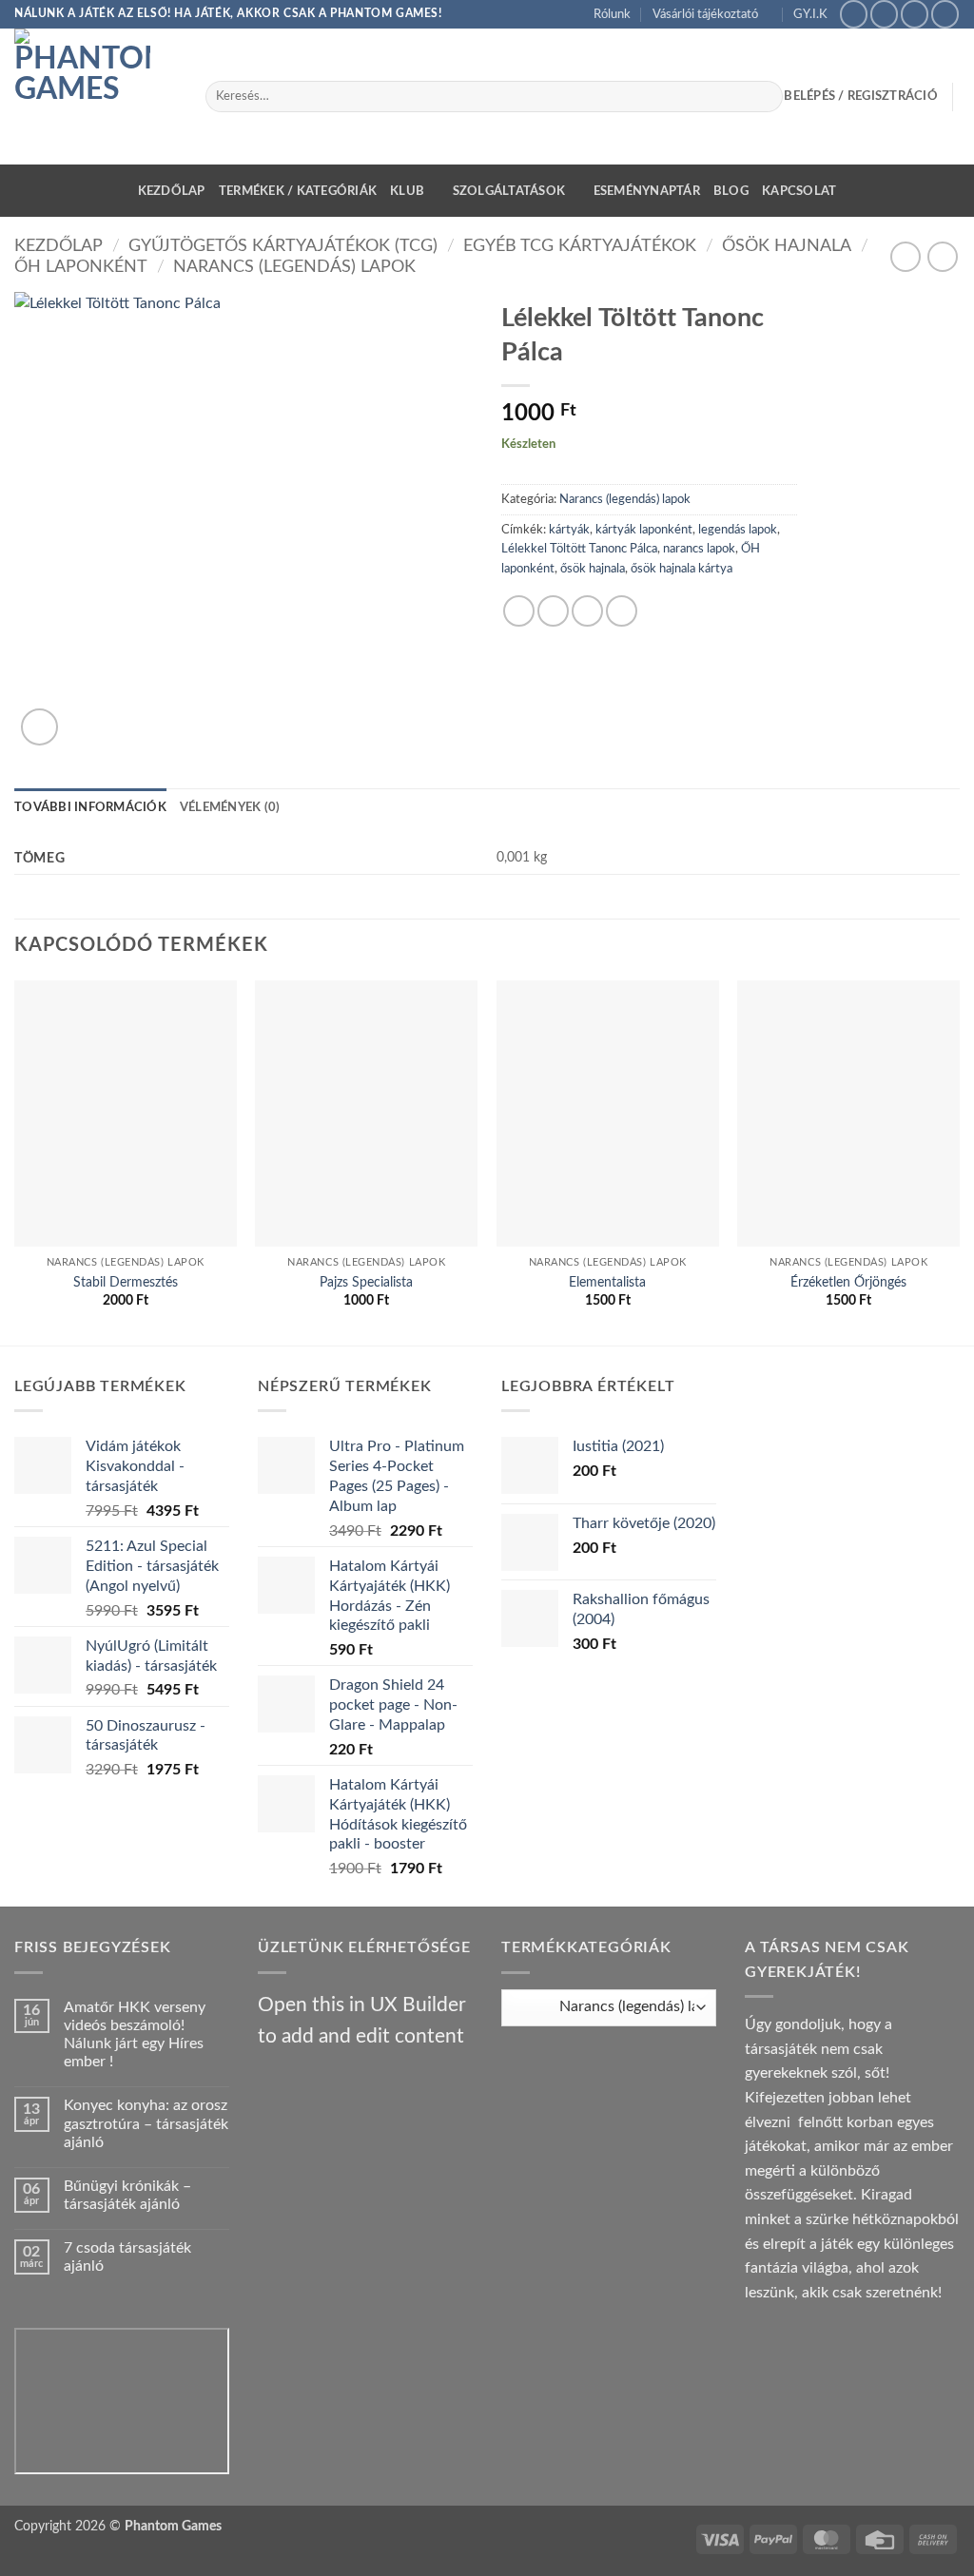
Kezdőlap (172, 191)
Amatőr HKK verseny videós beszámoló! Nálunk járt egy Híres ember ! (135, 2035)
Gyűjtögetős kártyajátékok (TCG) (283, 246)
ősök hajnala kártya (682, 569)
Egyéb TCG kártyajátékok (580, 246)
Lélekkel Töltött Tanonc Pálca (579, 549)
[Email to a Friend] (587, 611)
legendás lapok (738, 530)
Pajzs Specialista (366, 1282)
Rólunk (612, 14)
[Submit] (764, 97)
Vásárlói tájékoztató (705, 14)
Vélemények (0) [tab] (230, 807)
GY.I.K (810, 14)
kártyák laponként (644, 530)
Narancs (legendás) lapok (294, 267)
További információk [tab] (90, 807)
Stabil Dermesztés (126, 1282)
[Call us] (945, 14)
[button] (39, 727)
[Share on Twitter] (553, 611)
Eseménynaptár (647, 191)
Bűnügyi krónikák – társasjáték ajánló (127, 2195)
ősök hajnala (593, 569)
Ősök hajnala (787, 246)
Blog (731, 191)
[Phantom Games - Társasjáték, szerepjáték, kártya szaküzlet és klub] (96, 97)
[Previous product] (942, 256)
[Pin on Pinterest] (622, 611)
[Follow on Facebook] (854, 14)
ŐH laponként (81, 267)
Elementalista (607, 1282)
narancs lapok (699, 549)
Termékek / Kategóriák (298, 191)
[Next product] (905, 256)
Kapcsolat (799, 191)
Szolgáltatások (509, 191)
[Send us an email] (915, 14)
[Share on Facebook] (519, 611)
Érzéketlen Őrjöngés (848, 1282)
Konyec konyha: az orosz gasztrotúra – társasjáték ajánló (146, 2123)
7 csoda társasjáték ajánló (127, 2257)
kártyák (569, 530)
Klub (407, 191)
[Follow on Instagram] (884, 14)
